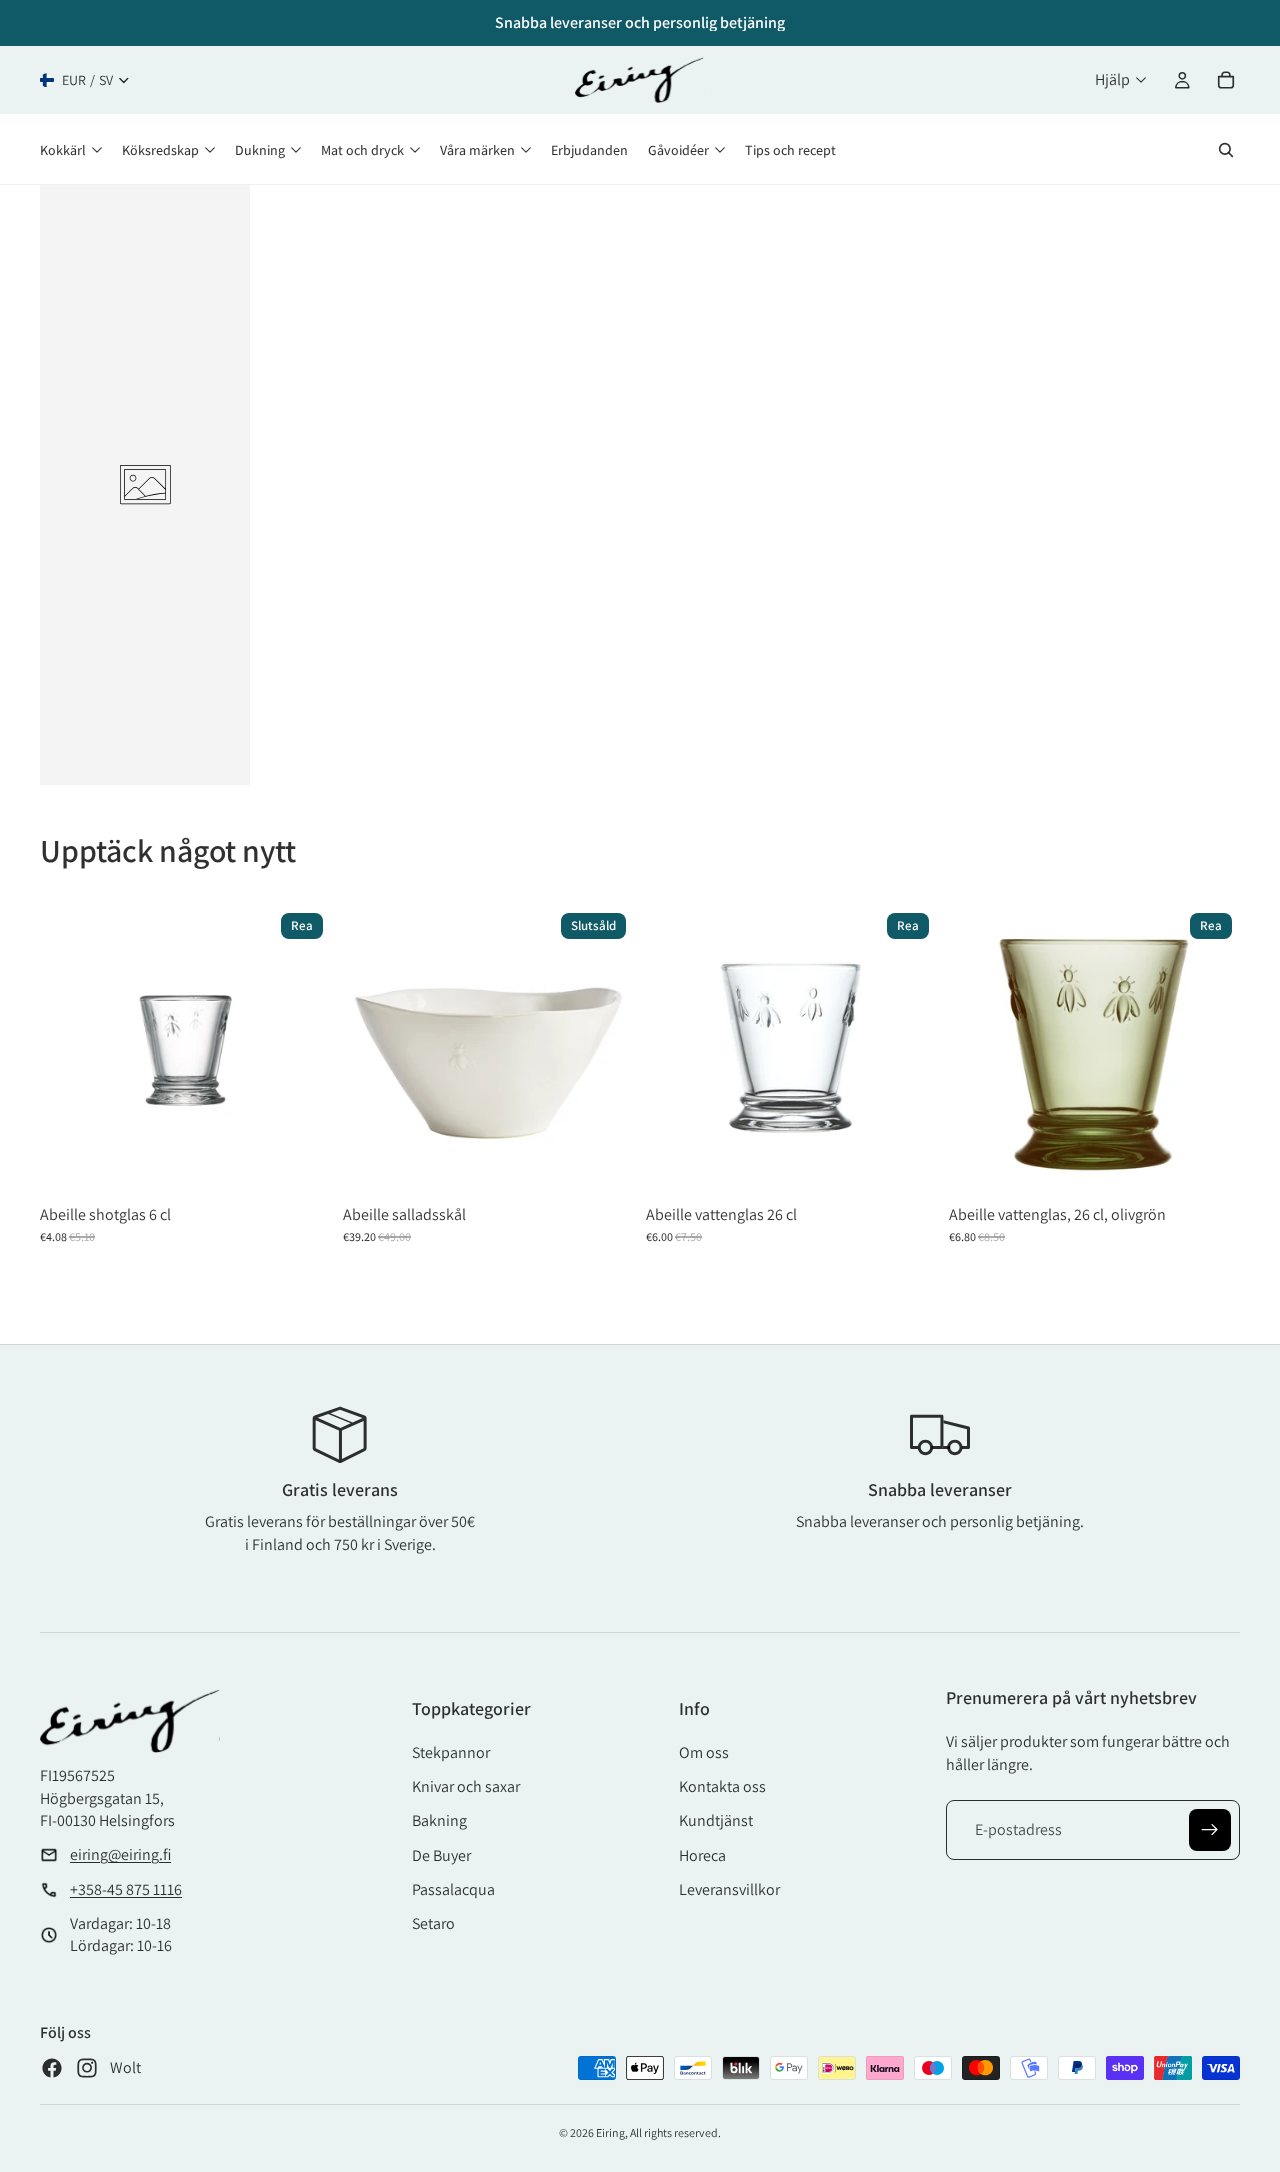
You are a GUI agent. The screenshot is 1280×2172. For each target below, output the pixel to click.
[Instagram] (87, 2068)
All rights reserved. (675, 2132)
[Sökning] (1226, 150)
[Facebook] (52, 2068)
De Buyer (441, 1855)
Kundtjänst (716, 1820)
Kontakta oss (722, 1786)
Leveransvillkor (729, 1889)
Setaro (433, 1923)
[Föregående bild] (373, 1050)
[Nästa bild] (604, 1050)
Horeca (702, 1855)
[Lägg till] (301, 1165)
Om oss (704, 1752)
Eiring (610, 2132)
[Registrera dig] (1210, 1830)
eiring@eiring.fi (120, 1854)
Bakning (439, 1820)
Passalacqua (453, 1889)
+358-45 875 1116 (126, 1889)
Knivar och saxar (466, 1786)
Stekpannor (451, 1752)
